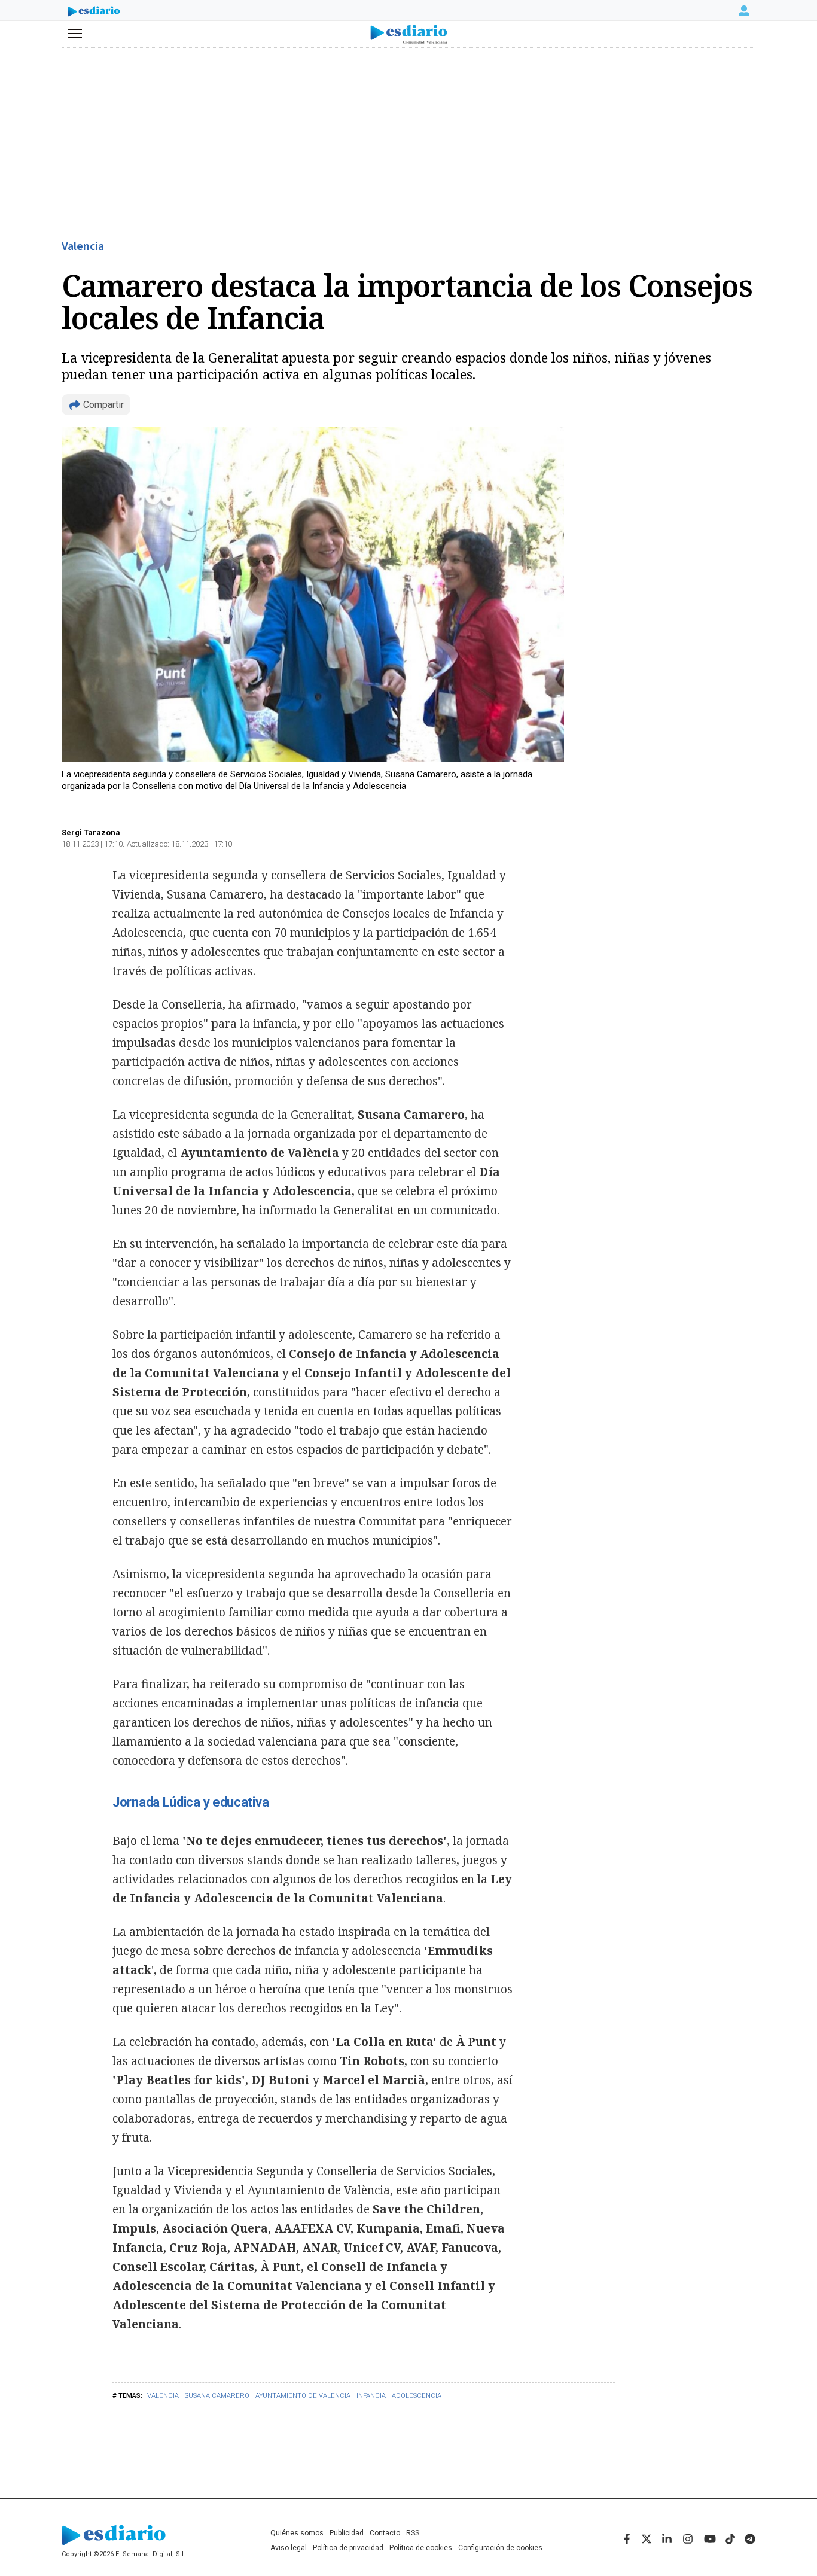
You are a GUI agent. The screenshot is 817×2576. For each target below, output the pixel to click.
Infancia (371, 2396)
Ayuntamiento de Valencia (303, 2396)
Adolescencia (417, 2396)
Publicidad (347, 2533)
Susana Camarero (217, 2396)
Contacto (385, 2533)
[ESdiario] (94, 13)
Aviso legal (289, 2548)
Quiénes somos (297, 2533)
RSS (413, 2533)
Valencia (83, 246)
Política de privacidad (348, 2548)
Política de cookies (421, 2548)
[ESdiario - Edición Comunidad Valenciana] (409, 34)
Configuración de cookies (500, 2548)
